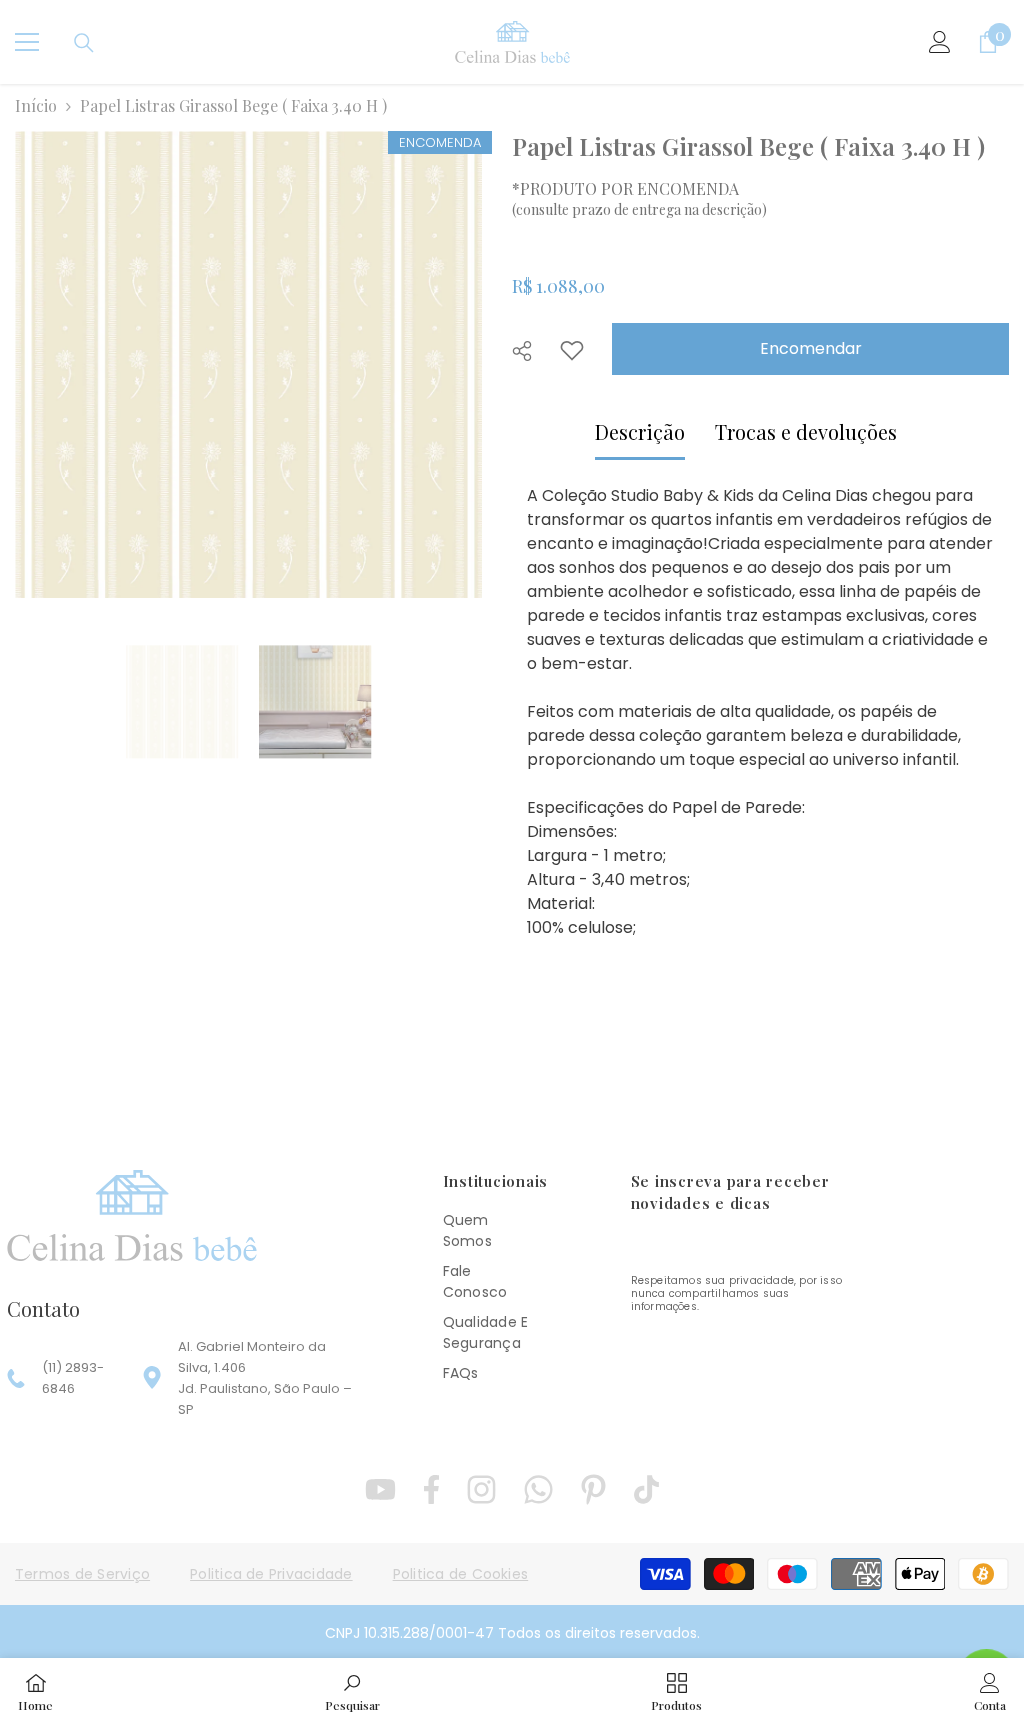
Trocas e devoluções (806, 431)
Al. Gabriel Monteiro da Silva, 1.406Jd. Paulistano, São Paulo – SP (265, 1378)
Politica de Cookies (461, 1574)
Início (36, 105)
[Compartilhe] (529, 351)
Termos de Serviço (82, 1574)
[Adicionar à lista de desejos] (572, 350)
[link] (352, 1690)
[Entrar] (940, 42)
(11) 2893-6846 (73, 1378)
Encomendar (811, 348)
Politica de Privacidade (271, 1574)
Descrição (640, 431)
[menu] (27, 42)
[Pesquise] (84, 43)
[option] (248, 364)
